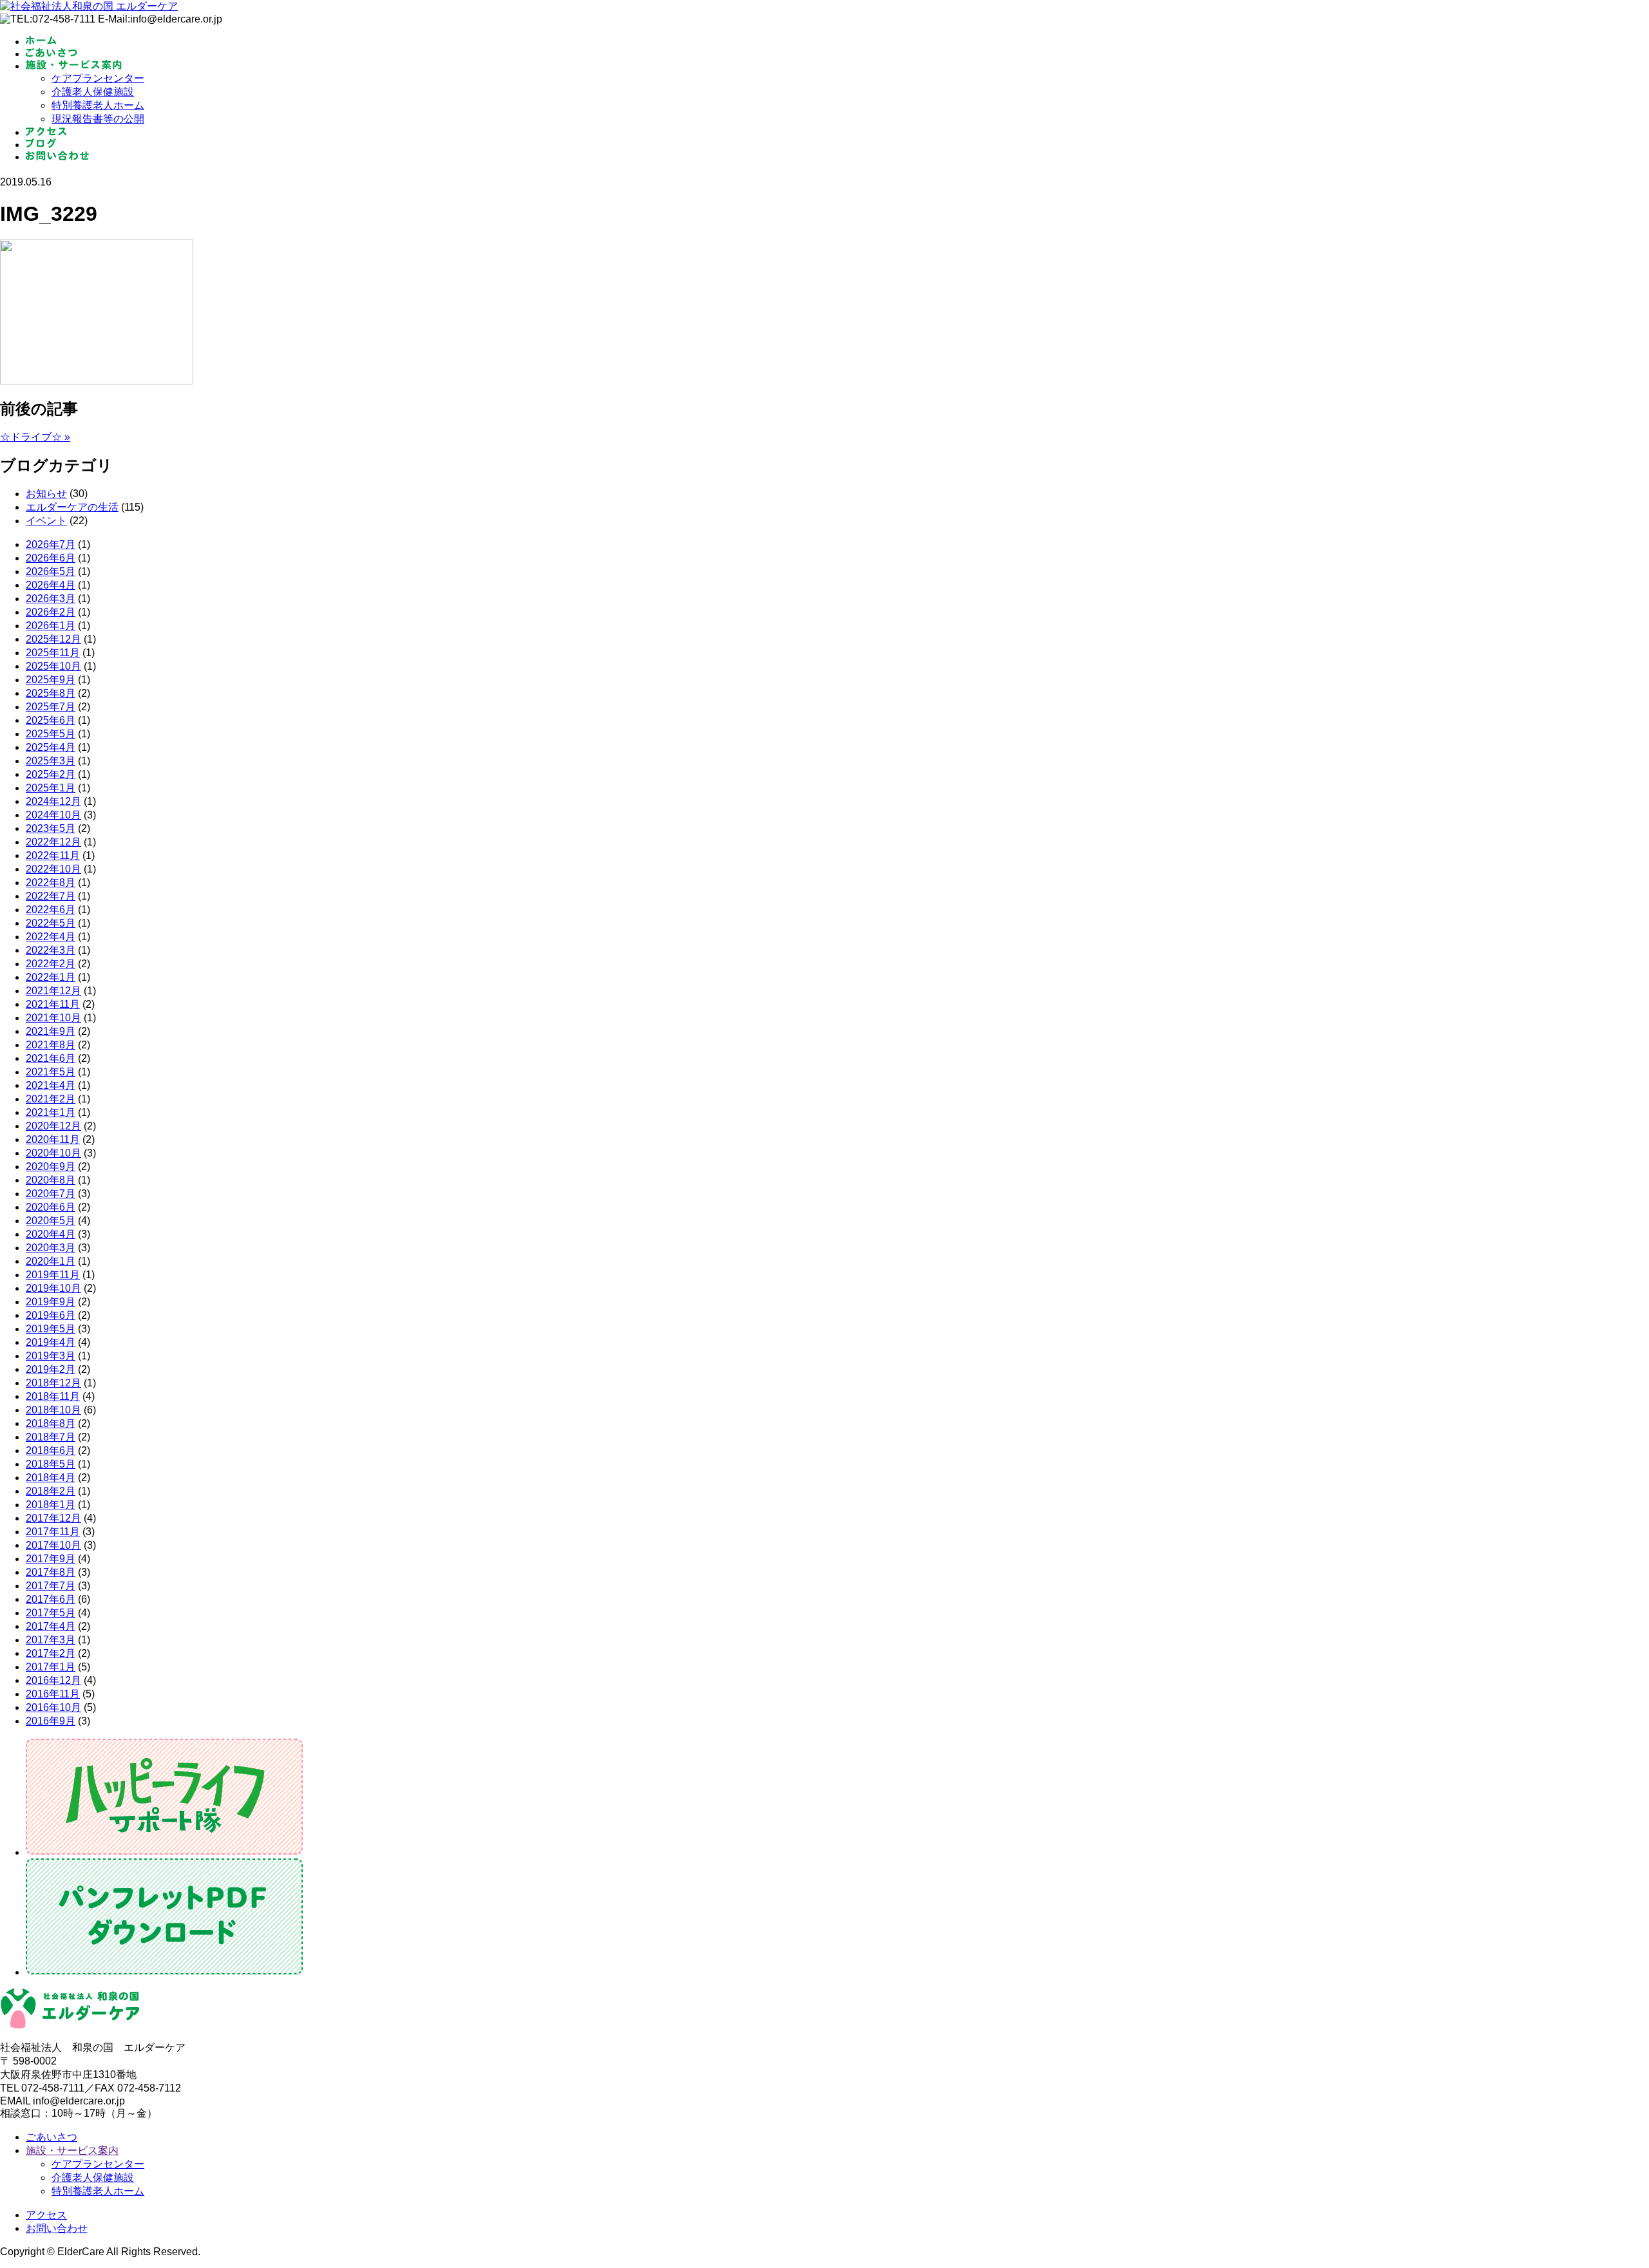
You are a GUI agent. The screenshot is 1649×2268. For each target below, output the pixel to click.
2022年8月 (51, 883)
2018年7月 (51, 1437)
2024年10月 (53, 815)
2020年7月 (51, 1194)
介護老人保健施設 (93, 92)
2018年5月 (51, 1464)
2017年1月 (51, 1667)
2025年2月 (51, 774)
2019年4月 (51, 1342)
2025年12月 (53, 639)
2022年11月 (53, 855)
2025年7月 (51, 707)
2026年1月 (51, 626)
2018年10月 (53, 1410)
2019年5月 (51, 1329)
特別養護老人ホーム (98, 105)
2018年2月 (51, 1491)
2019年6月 (51, 1315)
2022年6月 (51, 910)
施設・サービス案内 (72, 2150)
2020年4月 (51, 1234)
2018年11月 (53, 1396)
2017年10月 (53, 1545)
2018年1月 (51, 1505)
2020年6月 (51, 1207)
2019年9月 (51, 1302)
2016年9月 (51, 1721)
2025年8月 (51, 693)
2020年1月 (51, 1261)
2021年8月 (51, 1045)
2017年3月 (51, 1640)
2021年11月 (53, 1004)
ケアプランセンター (98, 78)
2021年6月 (51, 1058)
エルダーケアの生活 (72, 507)
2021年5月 (51, 1072)
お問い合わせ (57, 2228)
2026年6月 (51, 558)
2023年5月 (51, 828)
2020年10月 (53, 1153)
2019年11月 (53, 1275)
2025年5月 (51, 734)
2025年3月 (51, 761)
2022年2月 (51, 964)
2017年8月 (51, 1572)
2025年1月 (51, 788)
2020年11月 (53, 1139)
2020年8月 (51, 1180)
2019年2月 (51, 1369)
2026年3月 (51, 599)
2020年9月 (51, 1167)
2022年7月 (51, 896)
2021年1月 (51, 1112)
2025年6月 (51, 720)
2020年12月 (53, 1126)
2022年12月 (53, 842)
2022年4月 (51, 937)
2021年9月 (51, 1031)
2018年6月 (51, 1451)
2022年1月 (51, 977)
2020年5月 (51, 1221)
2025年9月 (51, 680)
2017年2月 (51, 1653)
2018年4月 (51, 1478)
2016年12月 (53, 1680)
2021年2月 (51, 1099)
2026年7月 (51, 544)
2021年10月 (53, 1018)
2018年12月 (53, 1383)
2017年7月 (51, 1586)
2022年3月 (51, 950)
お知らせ (46, 494)
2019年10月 (53, 1288)
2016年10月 (53, 1707)
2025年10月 (53, 666)
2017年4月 (51, 1626)
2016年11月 (53, 1694)
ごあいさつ (52, 2137)
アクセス (46, 2215)
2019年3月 (51, 1356)
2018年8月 (51, 1423)
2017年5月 (51, 1613)
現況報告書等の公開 (98, 119)
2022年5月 (51, 923)
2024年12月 (53, 801)
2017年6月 (51, 1599)
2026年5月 (51, 572)
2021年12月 (53, 991)
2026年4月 (51, 585)
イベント (46, 521)
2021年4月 (51, 1085)
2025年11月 (53, 653)
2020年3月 (51, 1248)
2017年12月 (53, 1518)
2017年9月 (51, 1559)
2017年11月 (53, 1532)
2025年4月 (51, 747)
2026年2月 (51, 612)
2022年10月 (53, 869)
